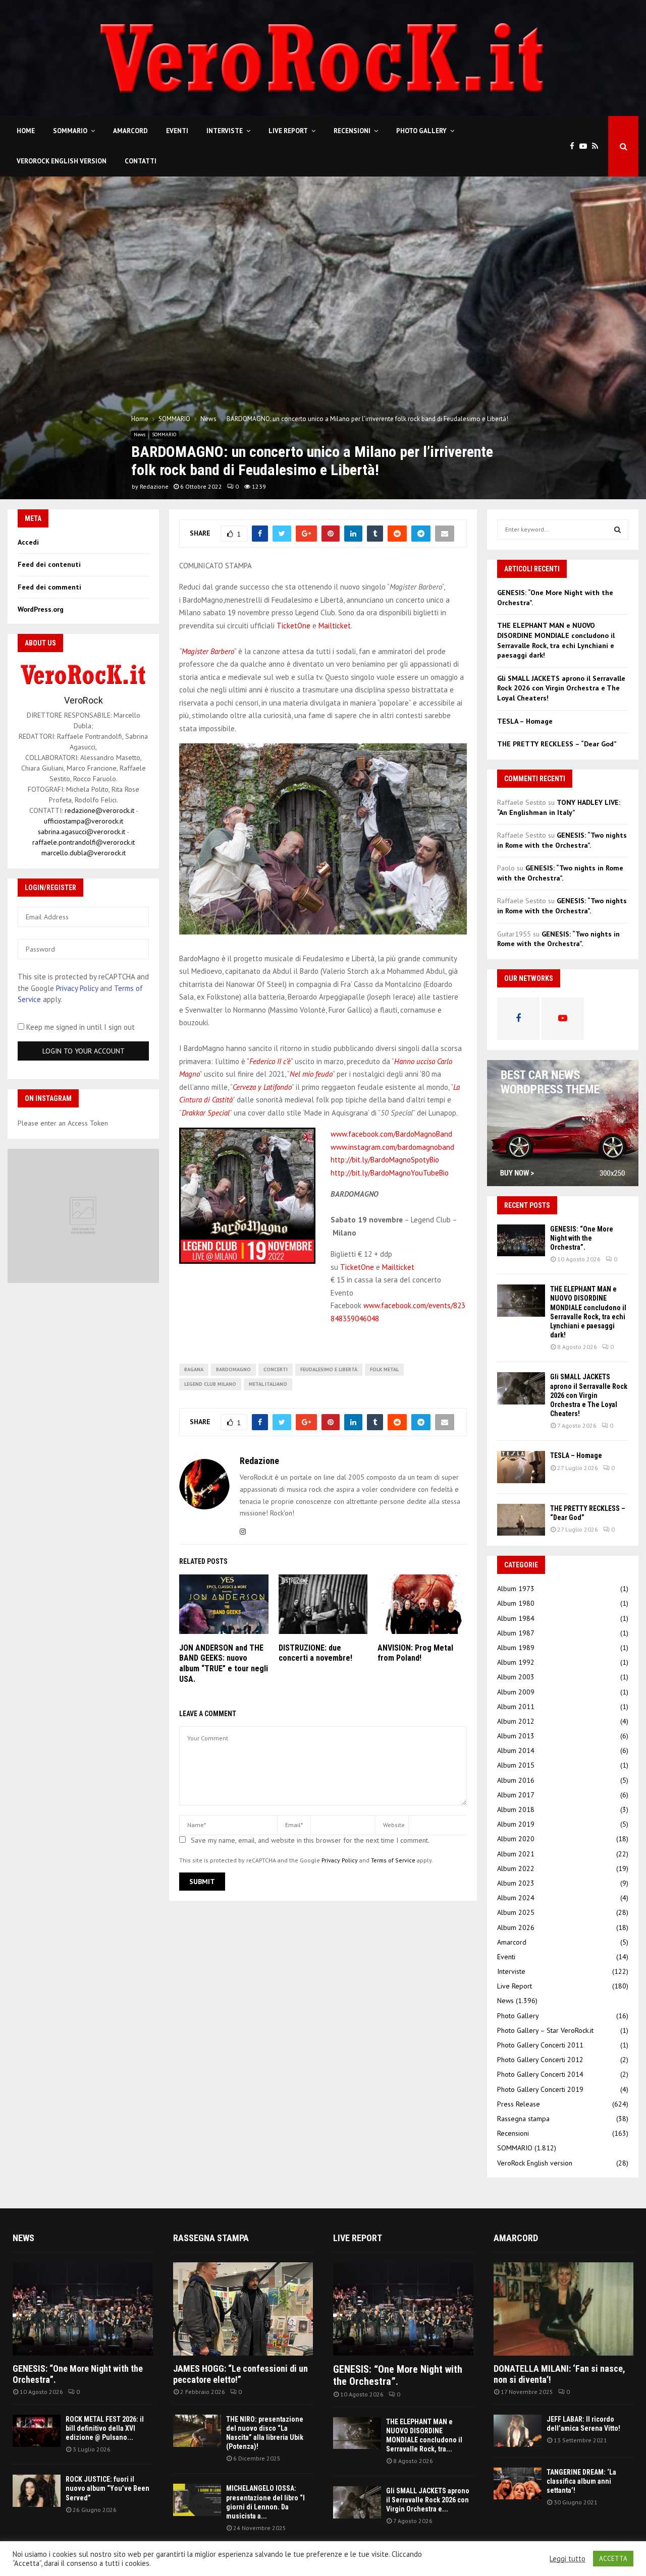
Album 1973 (516, 1589)
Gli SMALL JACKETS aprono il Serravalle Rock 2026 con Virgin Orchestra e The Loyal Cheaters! (561, 688)
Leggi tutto (568, 2559)
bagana (194, 1369)
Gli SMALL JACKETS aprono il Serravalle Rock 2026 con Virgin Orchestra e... (428, 2500)
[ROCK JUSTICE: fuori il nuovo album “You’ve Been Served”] (37, 2491)
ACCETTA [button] (613, 2559)
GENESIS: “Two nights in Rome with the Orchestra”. (562, 840)
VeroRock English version (62, 161)
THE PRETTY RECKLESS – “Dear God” (557, 744)
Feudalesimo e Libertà (329, 1369)
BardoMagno (233, 1369)
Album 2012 (516, 1721)
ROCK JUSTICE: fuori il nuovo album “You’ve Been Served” (107, 2488)
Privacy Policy (340, 1860)
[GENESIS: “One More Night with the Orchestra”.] (521, 1240)
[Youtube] (586, 147)
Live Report (288, 131)
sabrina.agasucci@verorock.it (82, 832)
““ (270, 1061)
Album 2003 (516, 1677)
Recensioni (352, 131)
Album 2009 (516, 1692)
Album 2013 (516, 1736)
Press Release (519, 2104)
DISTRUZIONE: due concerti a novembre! (315, 1653)
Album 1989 (516, 1648)
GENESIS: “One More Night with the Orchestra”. (582, 1238)
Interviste (225, 131)
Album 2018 (516, 1809)
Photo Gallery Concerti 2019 (540, 2089)
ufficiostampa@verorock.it (84, 821)
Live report (358, 2238)
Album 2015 (516, 1765)
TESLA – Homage (525, 721)
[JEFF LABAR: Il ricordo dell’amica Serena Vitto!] (518, 2431)
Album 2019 (516, 1824)
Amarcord (130, 131)
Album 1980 (516, 1603)
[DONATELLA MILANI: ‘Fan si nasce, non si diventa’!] (564, 2309)
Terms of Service (393, 1860)
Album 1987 (516, 1633)
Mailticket (335, 626)
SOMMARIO (70, 131)
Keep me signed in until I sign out (79, 1027)
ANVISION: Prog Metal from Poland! (415, 1653)
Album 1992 (516, 1662)
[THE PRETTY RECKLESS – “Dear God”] (521, 1520)
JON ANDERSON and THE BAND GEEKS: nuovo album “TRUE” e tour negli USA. (224, 1663)
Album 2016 (516, 1780)
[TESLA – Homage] (521, 1467)
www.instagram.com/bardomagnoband (392, 1147)
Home (26, 131)
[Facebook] (575, 147)
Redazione (154, 486)
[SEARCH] (617, 530)
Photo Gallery (421, 131)
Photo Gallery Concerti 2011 (540, 2045)
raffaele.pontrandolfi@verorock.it (84, 842)
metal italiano (268, 1384)
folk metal (384, 1369)
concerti (276, 1369)
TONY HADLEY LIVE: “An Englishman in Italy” (559, 807)
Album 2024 (516, 1898)
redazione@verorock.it (99, 810)
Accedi (28, 542)
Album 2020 (516, 1839)
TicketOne (293, 626)
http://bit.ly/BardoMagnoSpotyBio (385, 1160)
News (140, 434)
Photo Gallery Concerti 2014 (540, 2074)
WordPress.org (41, 609)
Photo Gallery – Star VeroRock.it (545, 2030)
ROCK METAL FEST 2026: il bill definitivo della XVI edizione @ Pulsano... (105, 2428)
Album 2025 (516, 1912)
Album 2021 (516, 1854)
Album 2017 (516, 1795)
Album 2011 (516, 1707)
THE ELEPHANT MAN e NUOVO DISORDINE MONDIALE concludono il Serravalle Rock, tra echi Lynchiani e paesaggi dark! (556, 640)
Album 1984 (516, 1618)
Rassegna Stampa (211, 2238)
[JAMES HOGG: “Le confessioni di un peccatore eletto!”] (243, 2309)
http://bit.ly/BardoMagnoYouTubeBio (390, 1173)
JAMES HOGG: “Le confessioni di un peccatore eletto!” (240, 2374)
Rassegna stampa (523, 2119)
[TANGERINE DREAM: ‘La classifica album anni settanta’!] (518, 2483)
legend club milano (210, 1384)
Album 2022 (516, 1868)
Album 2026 (516, 1927)
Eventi (177, 131)
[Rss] (598, 147)
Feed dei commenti (49, 587)
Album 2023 (516, 1883)
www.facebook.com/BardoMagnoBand (391, 1134)
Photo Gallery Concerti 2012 (540, 2060)
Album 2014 (516, 1750)
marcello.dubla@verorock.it (84, 853)
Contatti (141, 161)
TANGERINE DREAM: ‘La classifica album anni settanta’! (581, 2481)
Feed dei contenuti (49, 564)
